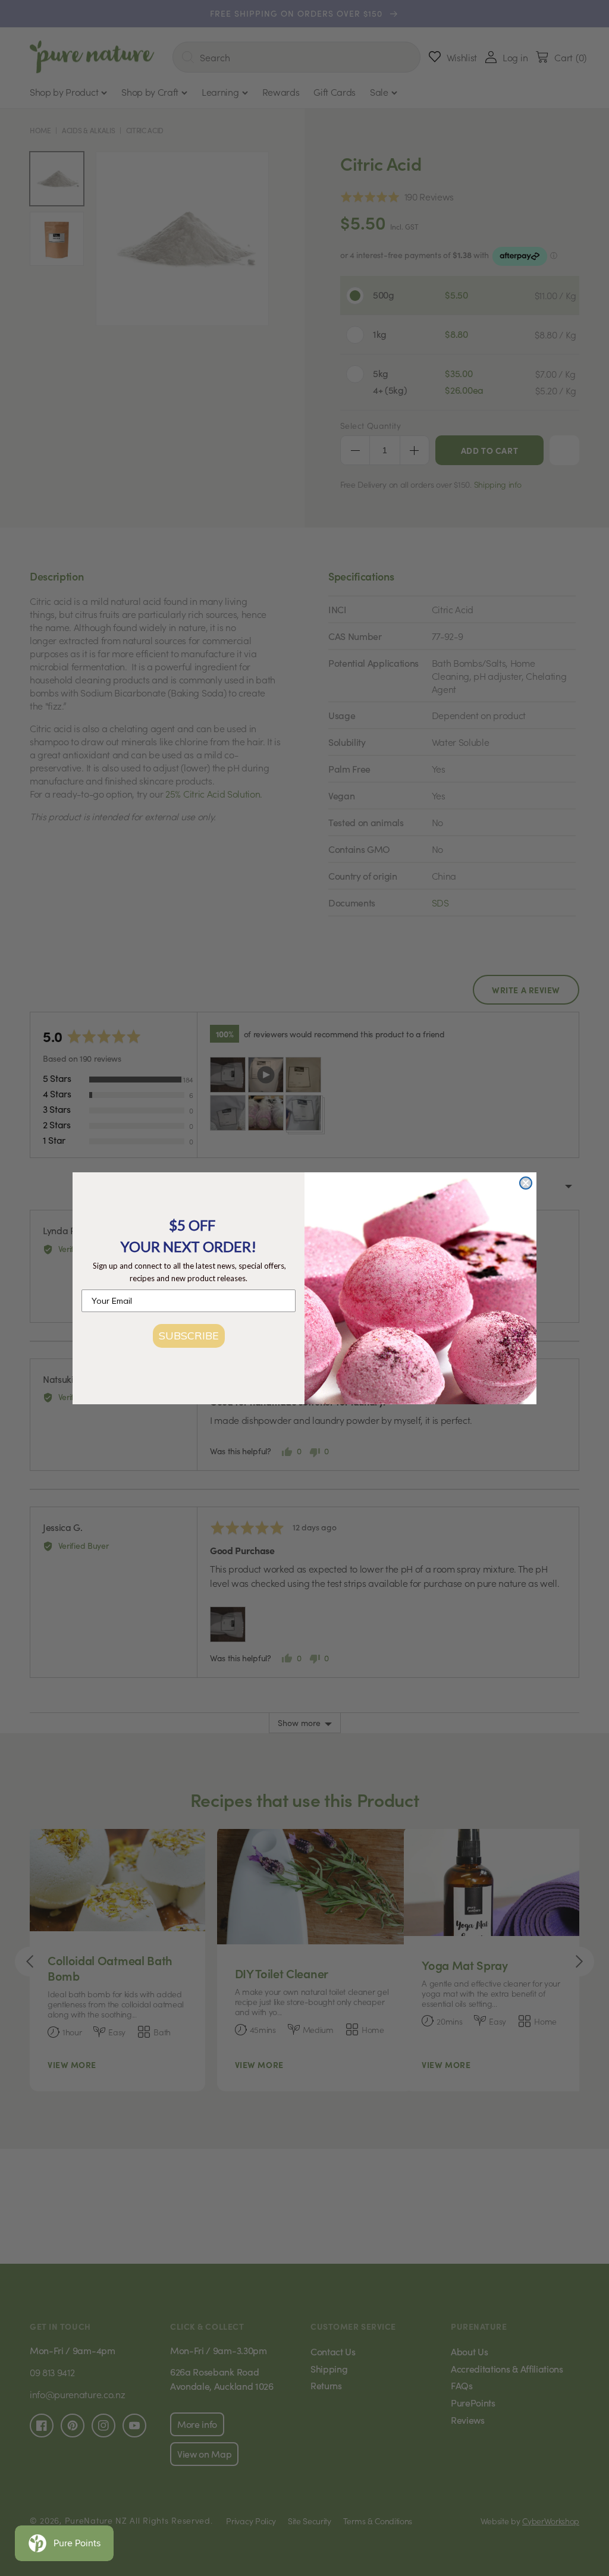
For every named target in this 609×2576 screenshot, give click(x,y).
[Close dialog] (526, 1183)
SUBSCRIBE (189, 1336)
